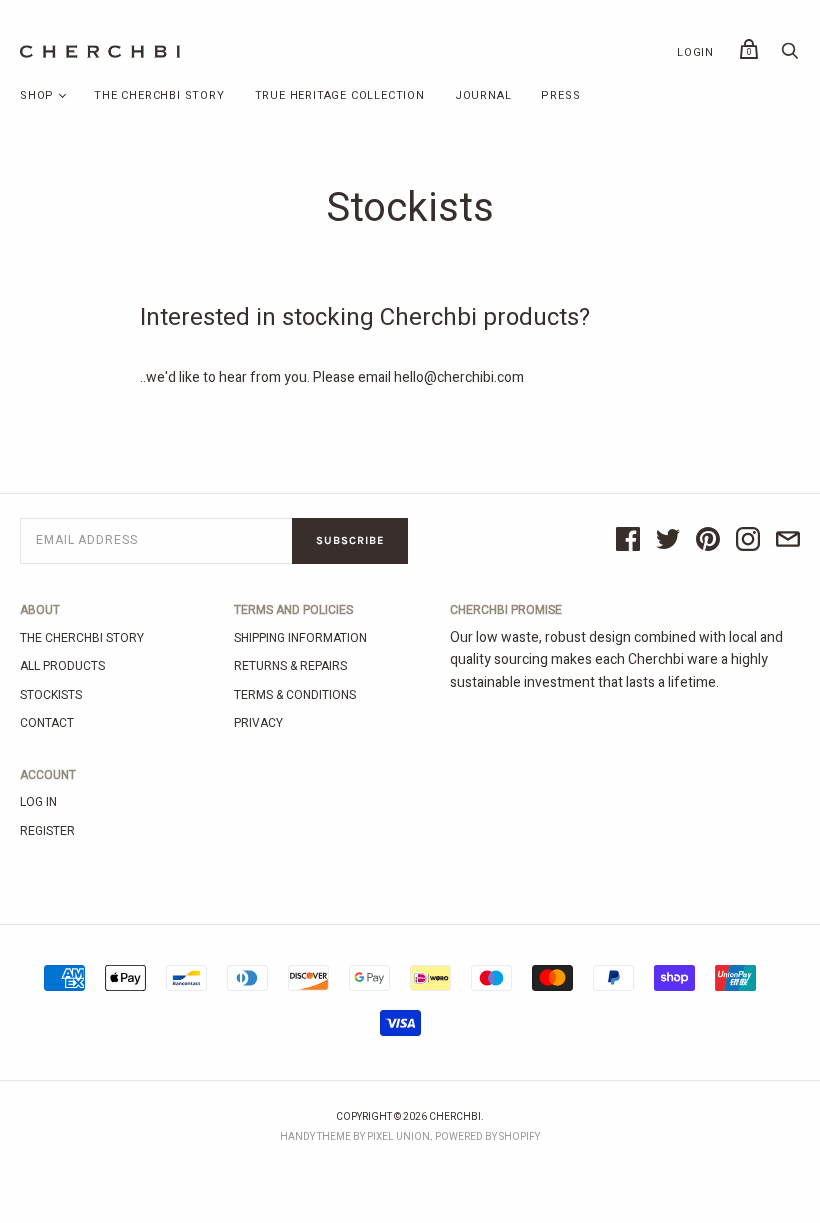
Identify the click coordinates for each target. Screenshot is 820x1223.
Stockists (51, 695)
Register (47, 831)
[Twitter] (668, 541)
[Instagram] (748, 541)
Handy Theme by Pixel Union (355, 1137)
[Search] (790, 56)
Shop (37, 95)
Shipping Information (300, 638)
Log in (38, 802)
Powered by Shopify (487, 1137)
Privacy (258, 723)
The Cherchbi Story (159, 95)
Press (560, 95)
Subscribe (350, 540)
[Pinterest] (708, 541)
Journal (483, 95)
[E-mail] (788, 541)
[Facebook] (628, 541)
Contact (47, 723)
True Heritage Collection (340, 95)
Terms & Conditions (295, 695)
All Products (62, 666)
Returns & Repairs (290, 666)
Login (695, 52)
